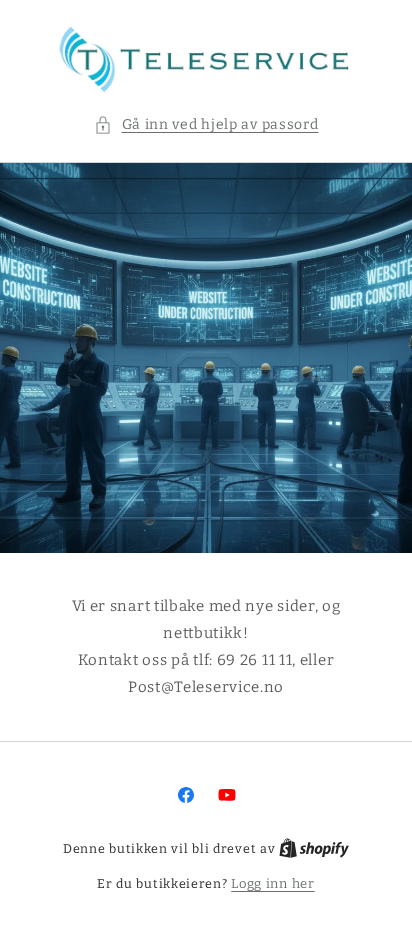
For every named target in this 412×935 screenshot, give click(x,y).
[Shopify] (314, 848)
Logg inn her (272, 883)
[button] (206, 124)
